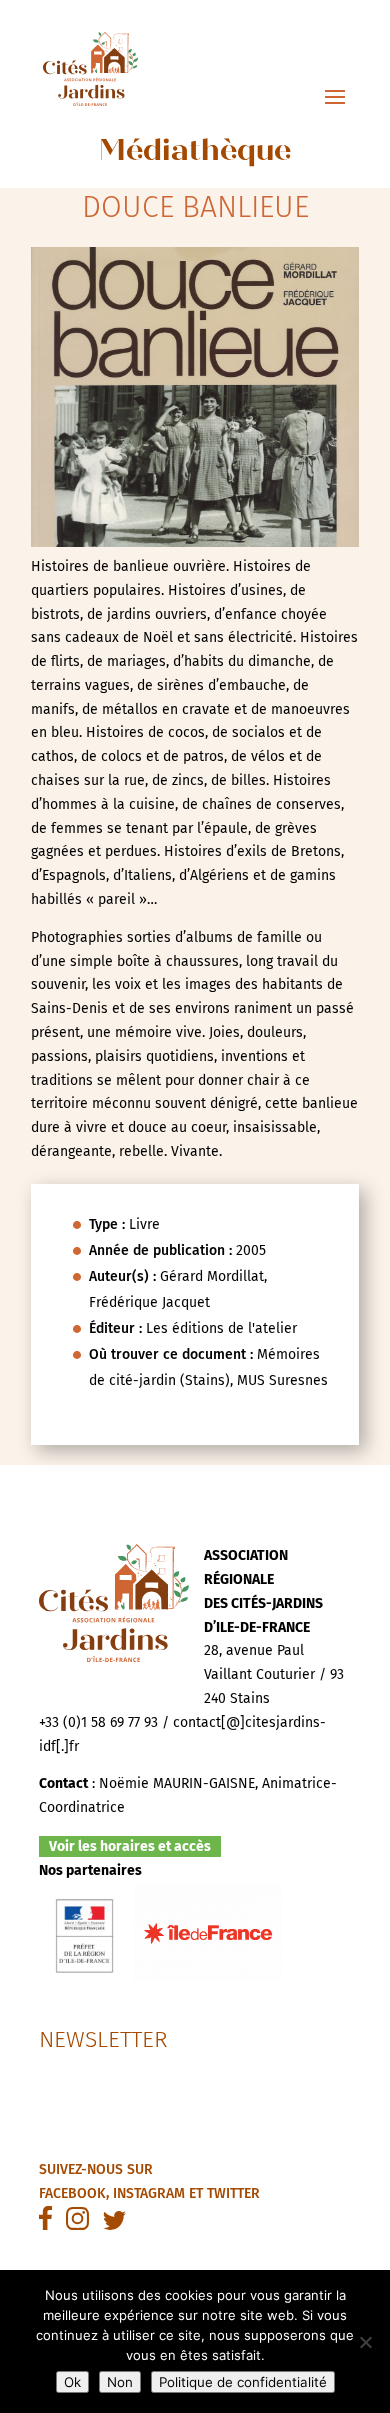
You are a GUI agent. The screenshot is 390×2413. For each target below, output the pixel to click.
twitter (233, 2193)
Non (120, 2382)
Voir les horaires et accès (130, 1846)
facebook (72, 2193)
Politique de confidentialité (243, 2382)
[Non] (365, 2342)
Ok (72, 2382)
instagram (149, 2193)
